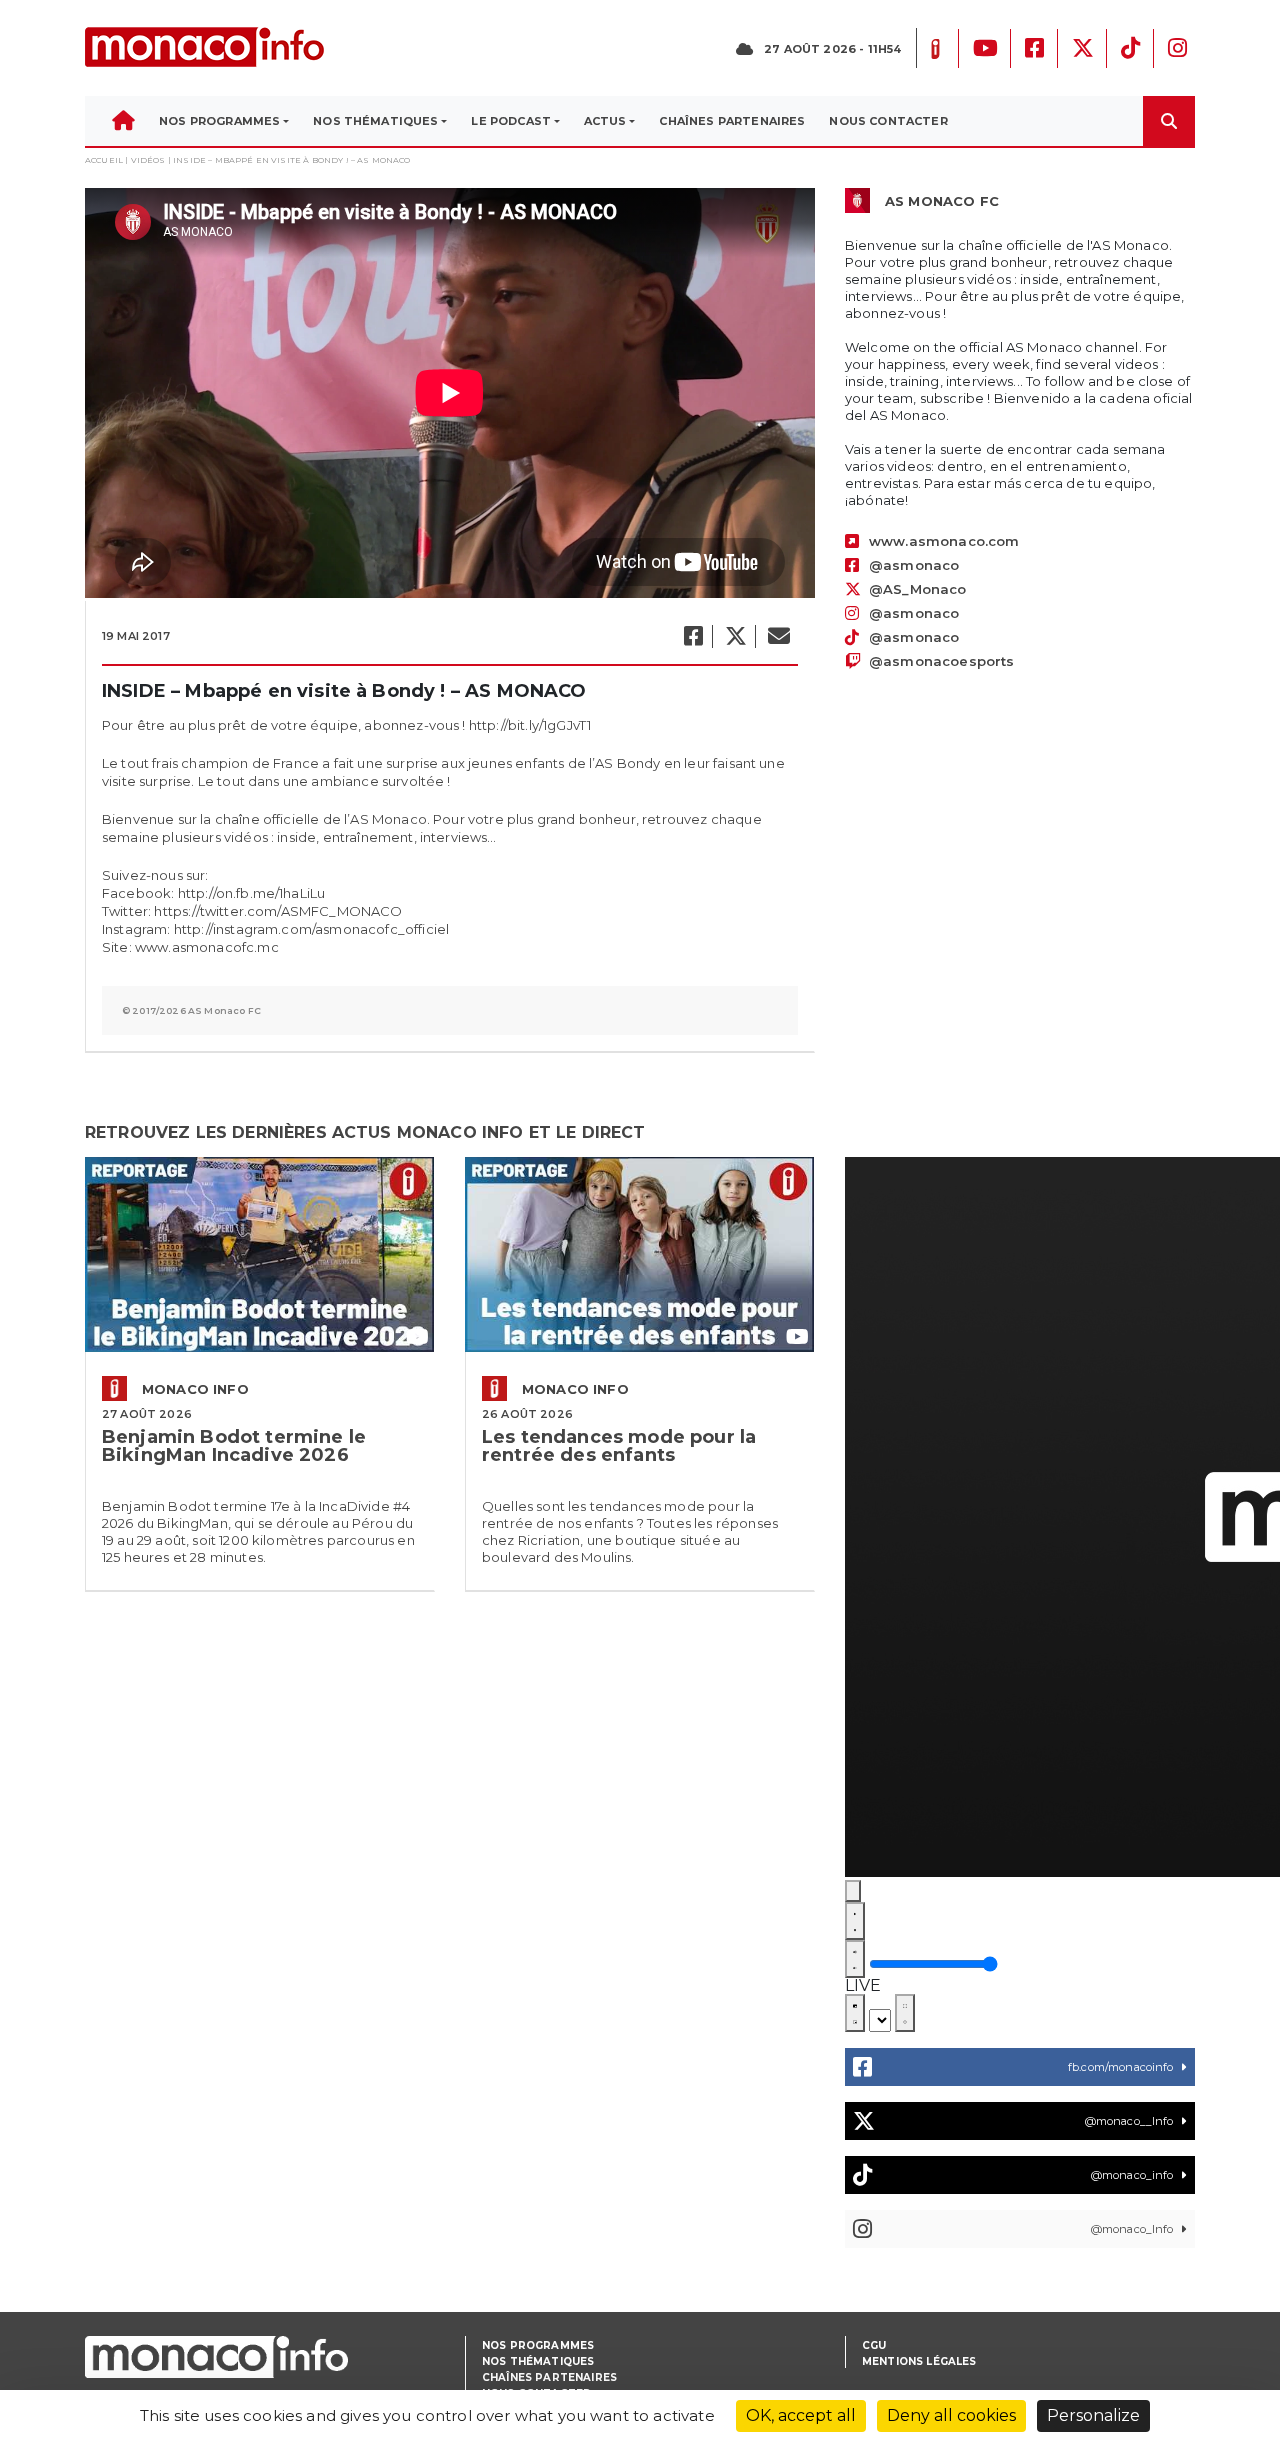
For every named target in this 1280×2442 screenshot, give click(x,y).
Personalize (1093, 2415)
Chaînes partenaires (549, 2377)
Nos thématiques (538, 2361)
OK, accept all (801, 2415)
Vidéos (148, 160)
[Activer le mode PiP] (855, 2013)
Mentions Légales (919, 2361)
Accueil (104, 160)
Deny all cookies (951, 2415)
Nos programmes (538, 2345)
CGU (874, 2345)
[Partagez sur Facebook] (692, 636)
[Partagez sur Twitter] (735, 636)
